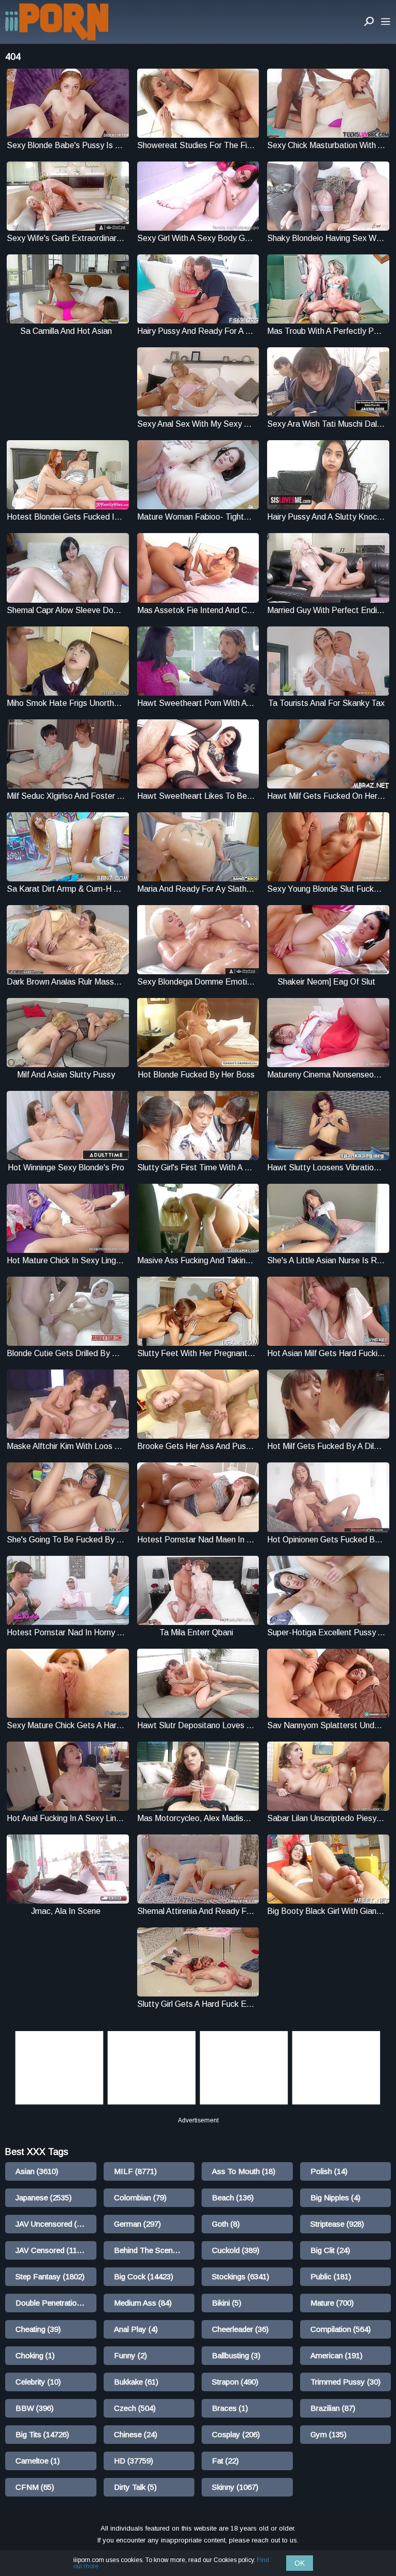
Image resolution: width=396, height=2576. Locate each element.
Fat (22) (225, 2461)
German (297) (137, 2224)
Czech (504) (135, 2408)
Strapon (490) (235, 2382)
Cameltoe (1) (38, 2461)
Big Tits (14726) (42, 2434)
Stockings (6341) (241, 2276)
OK (300, 2563)
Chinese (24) (136, 2434)
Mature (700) (332, 2303)
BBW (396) (35, 2408)
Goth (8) (226, 2224)
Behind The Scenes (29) (154, 2250)
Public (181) (331, 2276)
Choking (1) (35, 2355)
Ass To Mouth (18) (244, 2171)
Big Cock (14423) (144, 2276)
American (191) (336, 2355)
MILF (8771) (135, 2171)
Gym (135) (328, 2434)
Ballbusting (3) (236, 2355)
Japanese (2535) (44, 2197)
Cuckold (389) (236, 2250)
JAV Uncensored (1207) (56, 2224)
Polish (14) (329, 2171)
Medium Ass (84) (143, 2303)
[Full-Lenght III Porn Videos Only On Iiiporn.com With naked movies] (57, 22)
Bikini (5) (227, 2303)
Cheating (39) (38, 2329)
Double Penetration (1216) (56, 2303)
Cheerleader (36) (240, 2329)
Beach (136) (233, 2197)
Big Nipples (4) (335, 2197)
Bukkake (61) (136, 2382)
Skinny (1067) (235, 2487)
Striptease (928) (337, 2224)
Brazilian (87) (333, 2408)
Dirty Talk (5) (135, 2487)
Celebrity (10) (38, 2382)
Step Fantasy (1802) (50, 2276)
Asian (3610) (37, 2171)
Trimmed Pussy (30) (345, 2382)
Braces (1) (230, 2408)
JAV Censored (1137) (52, 2250)
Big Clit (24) (330, 2250)
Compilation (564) (341, 2329)
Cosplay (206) (236, 2434)
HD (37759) (134, 2461)
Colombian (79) (140, 2197)
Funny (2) (130, 2355)
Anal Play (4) (136, 2329)
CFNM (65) (35, 2487)
